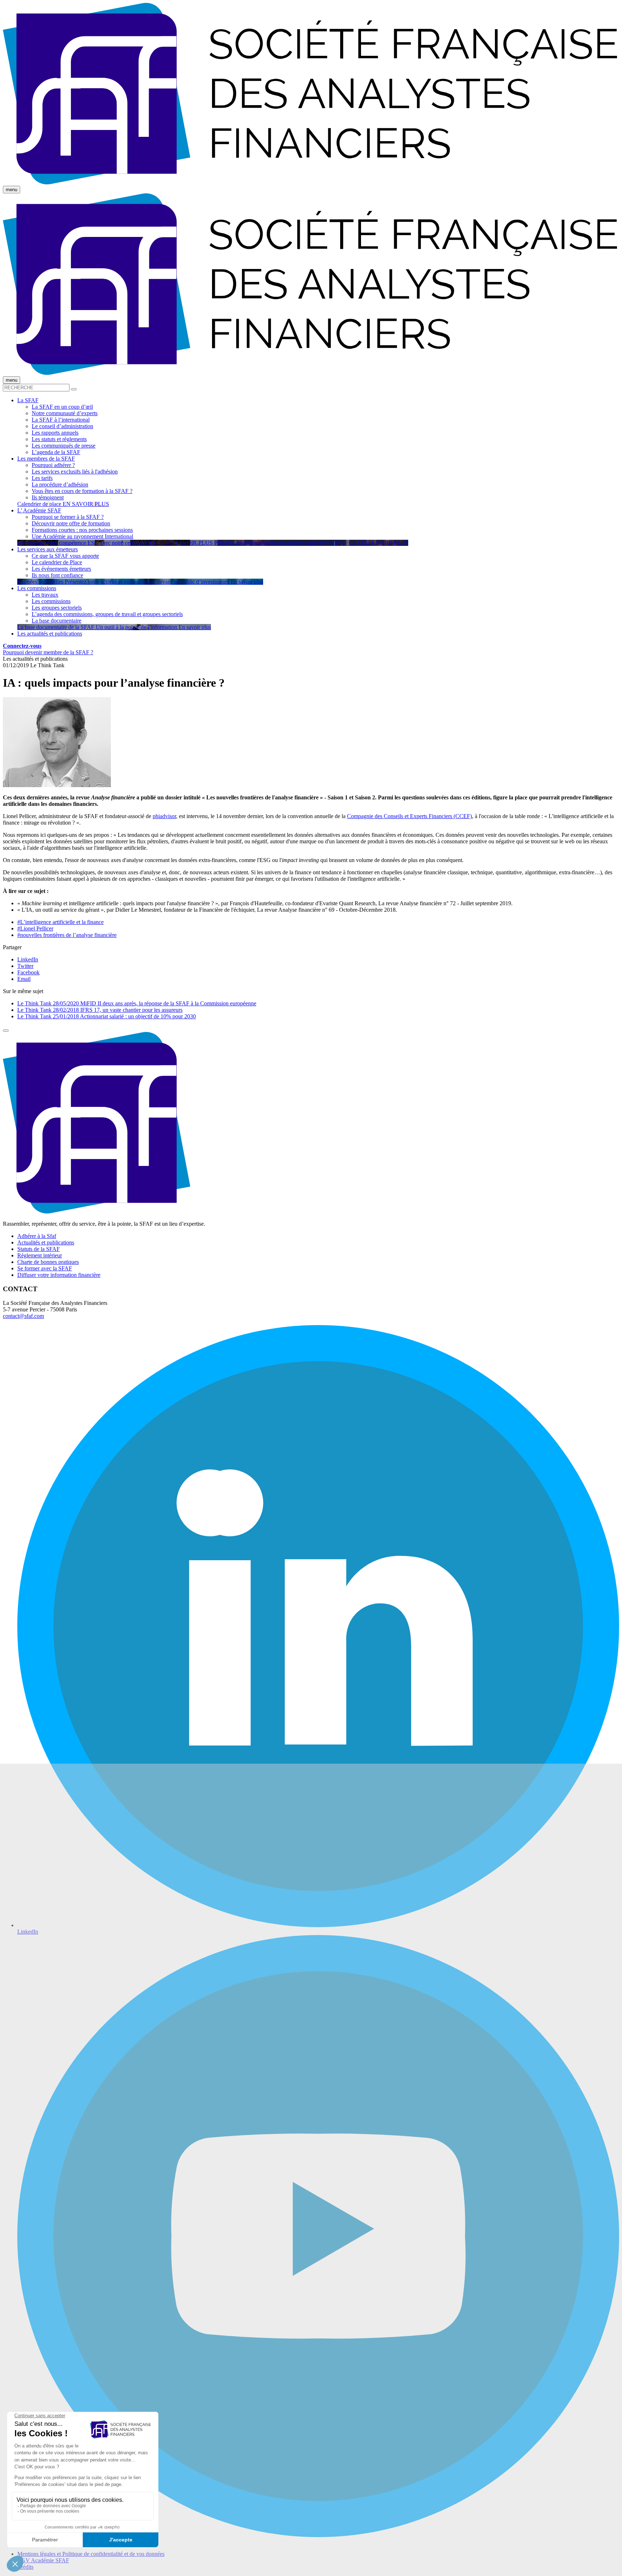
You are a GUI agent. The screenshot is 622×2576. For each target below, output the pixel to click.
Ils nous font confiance (57, 575)
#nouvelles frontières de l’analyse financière (67, 935)
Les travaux (45, 595)
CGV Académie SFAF (43, 2560)
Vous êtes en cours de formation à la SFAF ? (82, 491)
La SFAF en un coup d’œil (62, 407)
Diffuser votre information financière (59, 1275)
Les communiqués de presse (64, 446)
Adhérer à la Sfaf (37, 1236)
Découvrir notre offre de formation (71, 523)
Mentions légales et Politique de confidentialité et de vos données (91, 2554)
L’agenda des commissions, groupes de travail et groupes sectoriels (107, 614)
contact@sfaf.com (23, 1316)
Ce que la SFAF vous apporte (65, 556)
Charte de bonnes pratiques (48, 1262)
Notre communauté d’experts (65, 413)
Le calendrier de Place (57, 562)
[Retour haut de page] (6, 1031)
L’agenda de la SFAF (56, 452)
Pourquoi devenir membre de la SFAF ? (48, 652)
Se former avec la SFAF (45, 1268)
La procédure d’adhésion (60, 484)
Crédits (25, 2567)
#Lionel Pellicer (35, 928)
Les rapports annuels (55, 433)
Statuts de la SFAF (39, 1249)
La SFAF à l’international (61, 420)
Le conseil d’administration (62, 426)
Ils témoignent (48, 497)
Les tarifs (42, 478)
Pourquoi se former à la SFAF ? (68, 517)
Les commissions (51, 601)
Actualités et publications (46, 1242)
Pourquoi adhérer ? (53, 465)
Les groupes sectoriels (57, 608)
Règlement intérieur (40, 1255)
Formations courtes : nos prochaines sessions (82, 530)
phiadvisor (164, 816)
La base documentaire (57, 621)
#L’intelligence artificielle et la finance (60, 922)
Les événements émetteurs (61, 569)
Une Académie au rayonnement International (82, 536)
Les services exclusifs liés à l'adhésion (75, 472)
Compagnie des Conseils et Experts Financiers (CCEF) (409, 816)
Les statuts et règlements (59, 439)
